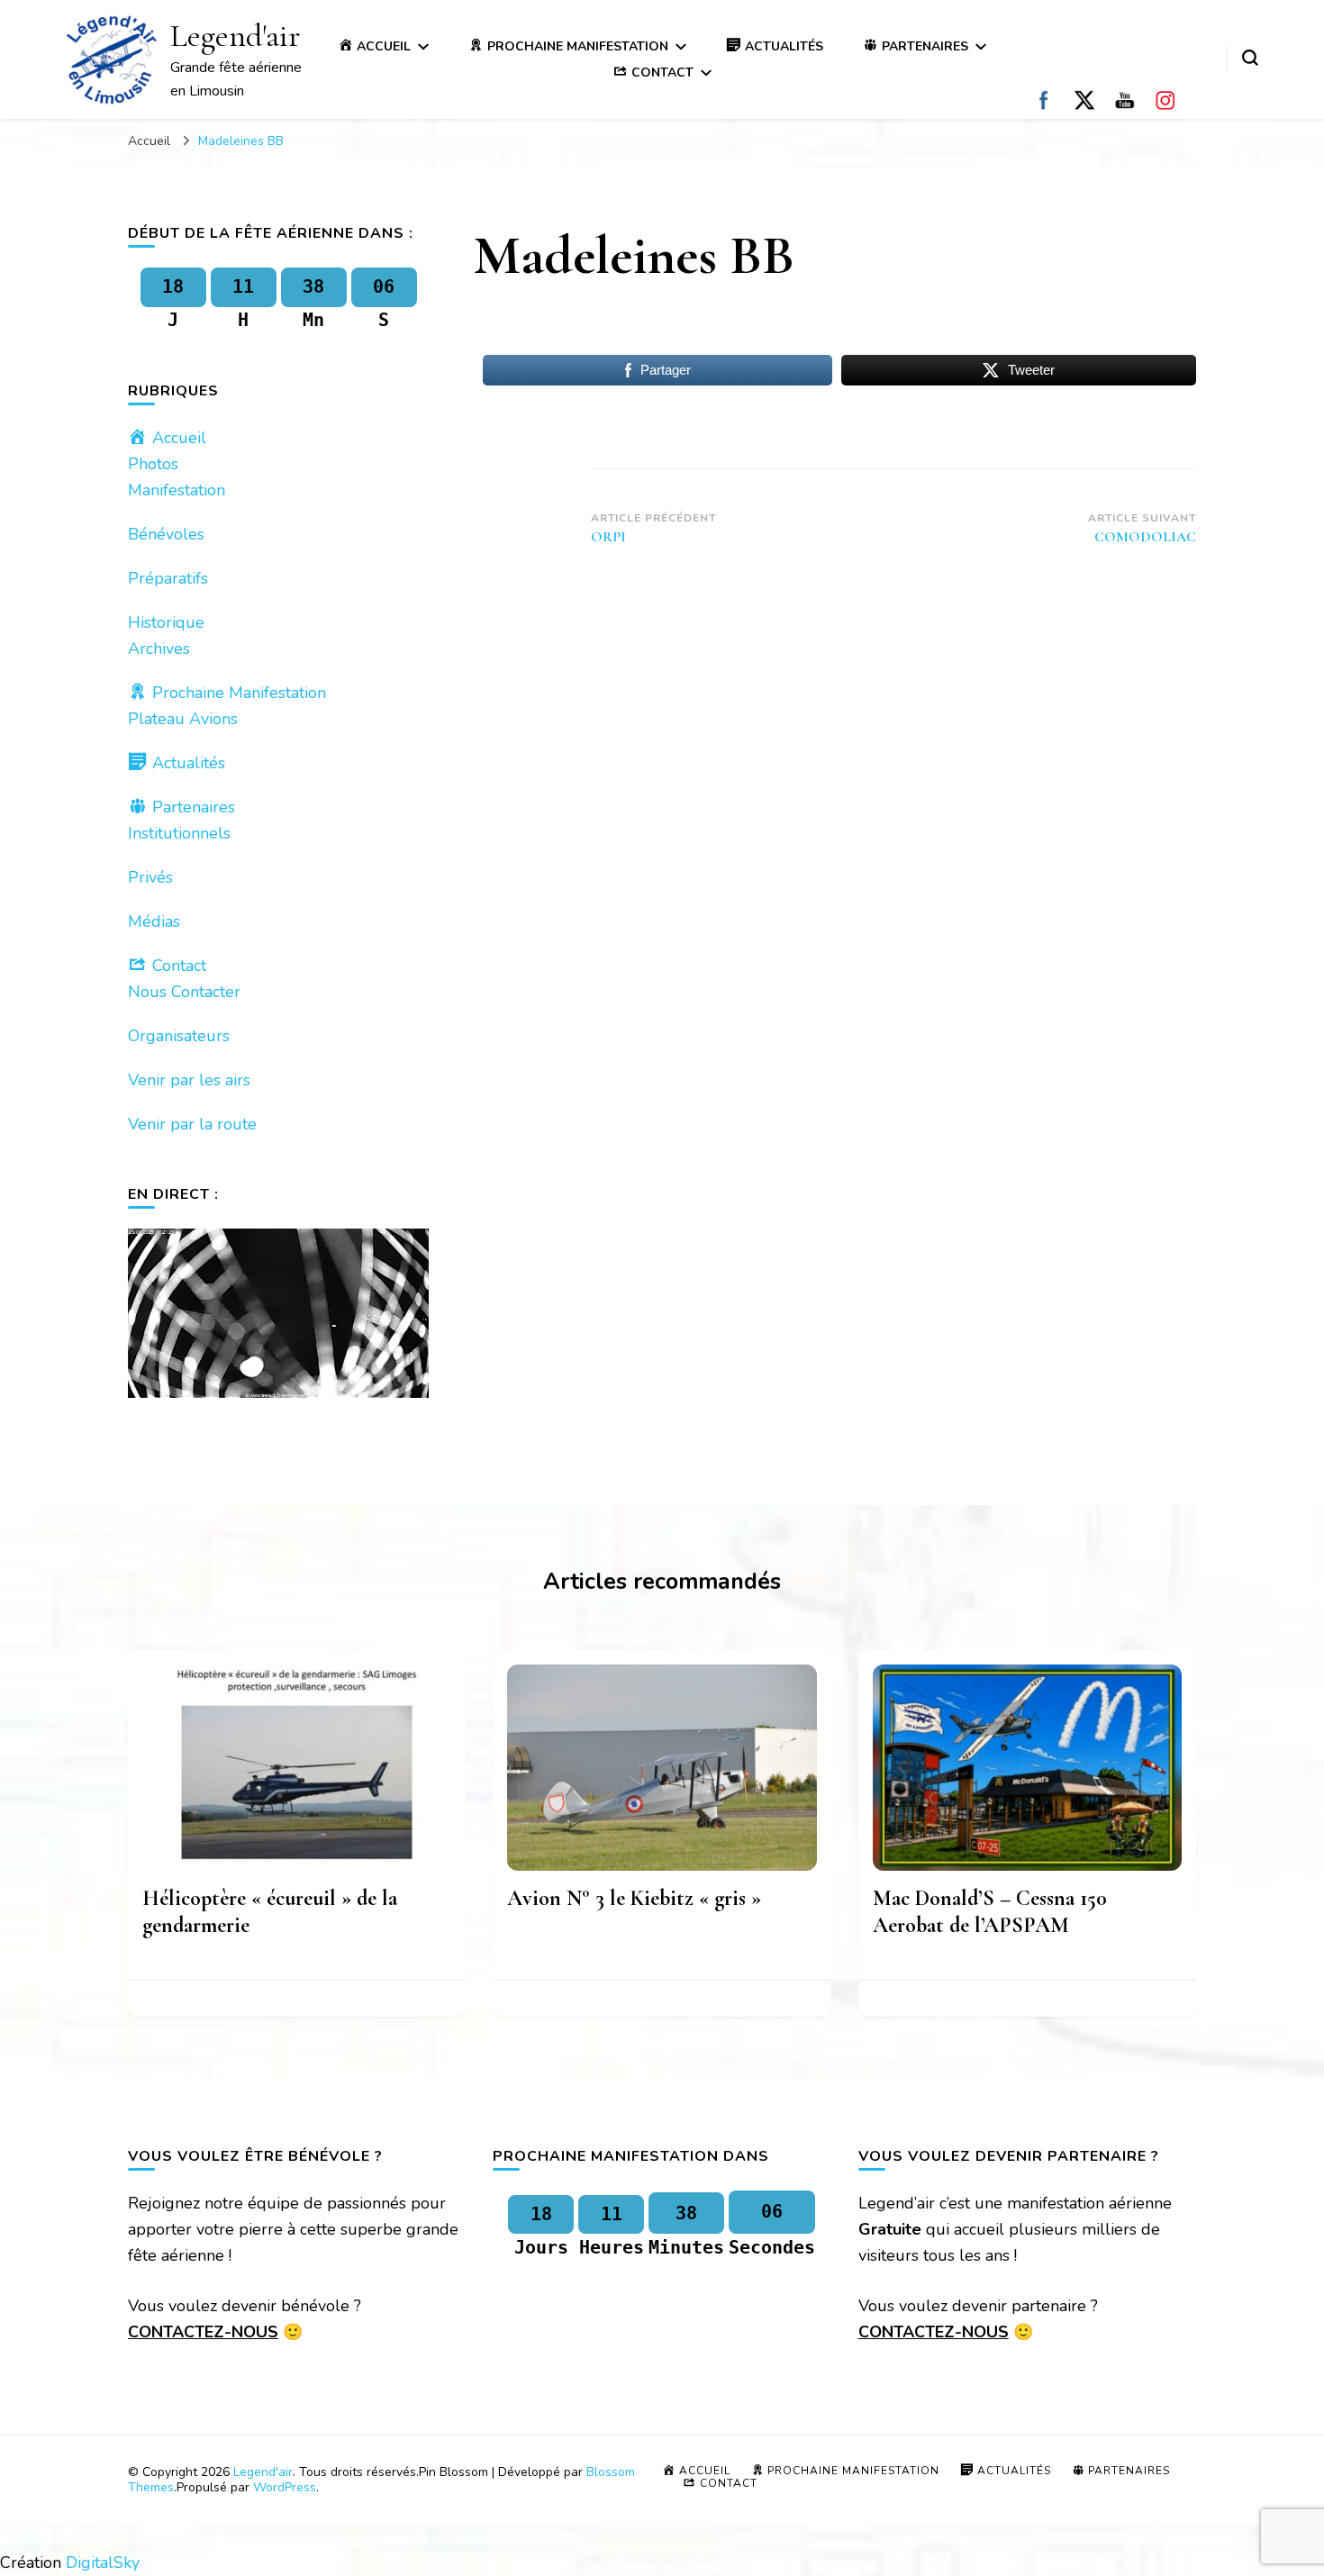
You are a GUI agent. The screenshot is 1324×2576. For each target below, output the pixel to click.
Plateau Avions (183, 719)
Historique (166, 622)
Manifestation (177, 490)
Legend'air (235, 36)
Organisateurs (179, 1036)
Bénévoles (166, 534)
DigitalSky (103, 2562)
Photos (153, 464)
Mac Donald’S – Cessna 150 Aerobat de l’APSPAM (990, 1912)
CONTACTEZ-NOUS (203, 2332)
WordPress (285, 2487)
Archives (159, 649)
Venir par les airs (189, 1080)
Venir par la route (192, 1124)
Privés (150, 877)
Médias (154, 921)
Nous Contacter (184, 992)
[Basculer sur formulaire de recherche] (1250, 58)
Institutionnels (179, 833)
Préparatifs (168, 578)
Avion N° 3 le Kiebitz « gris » (634, 1898)
